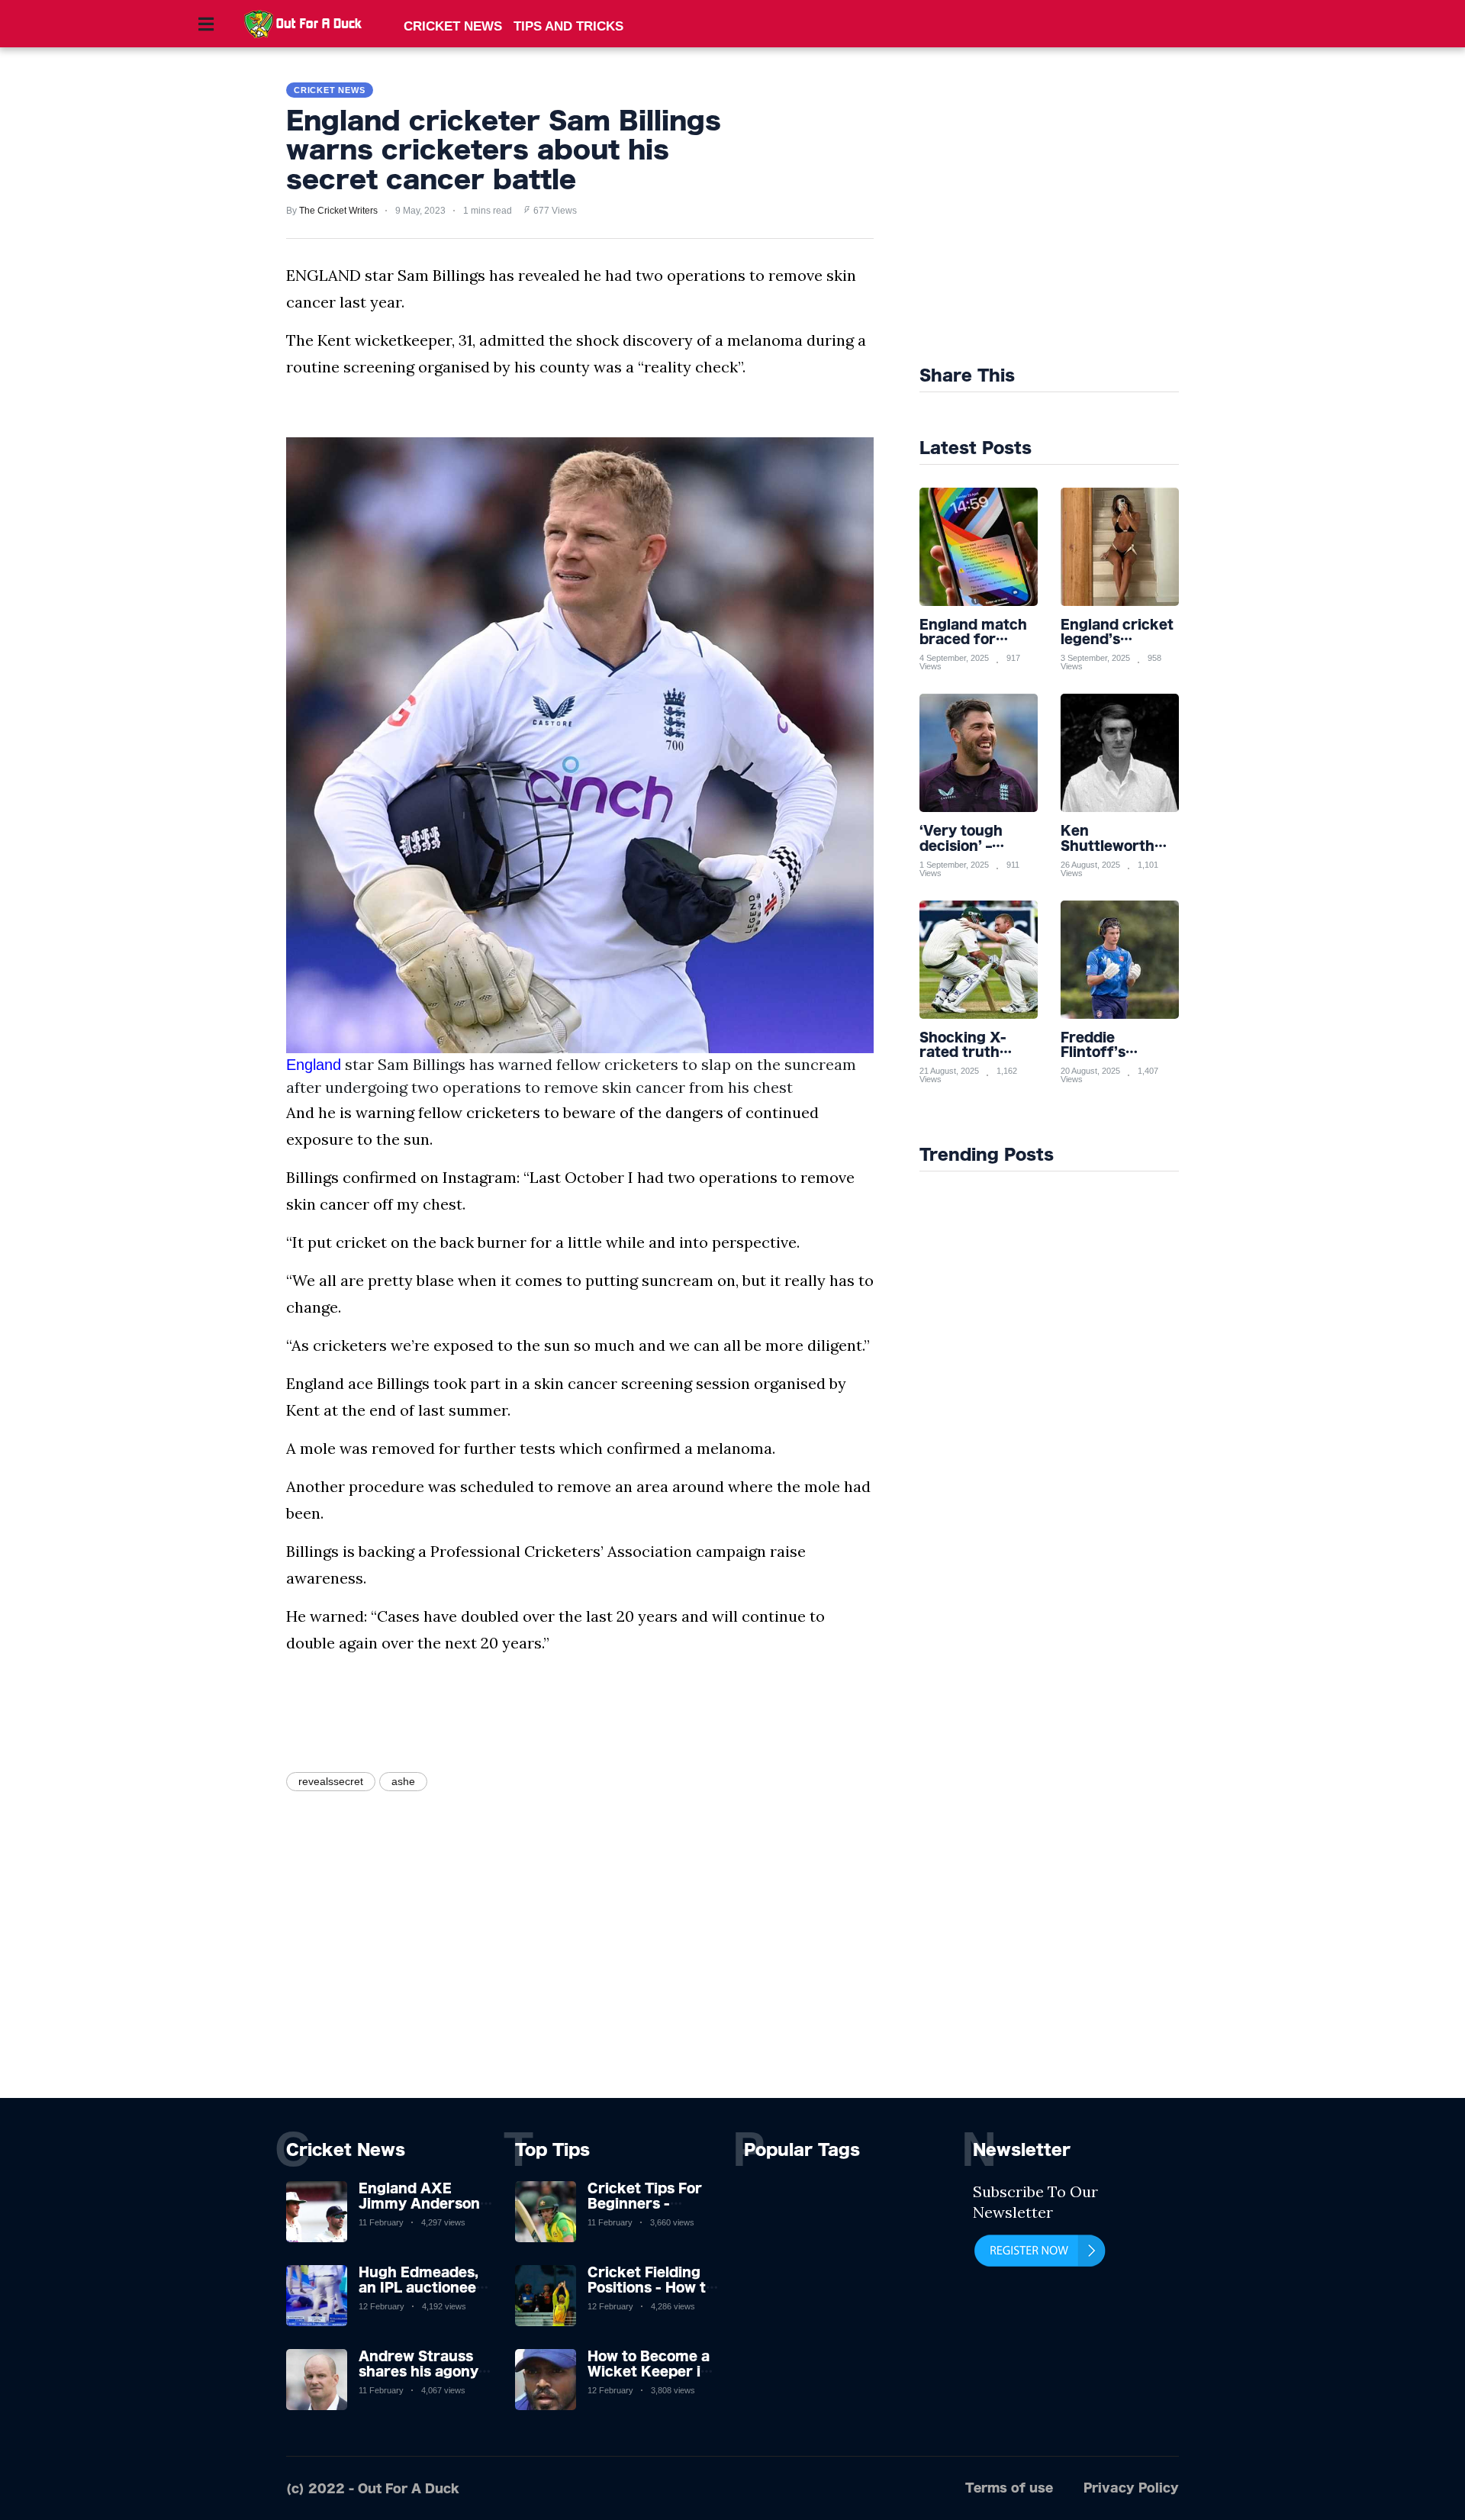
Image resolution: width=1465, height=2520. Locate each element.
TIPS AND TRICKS (568, 26)
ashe (403, 1781)
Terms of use (1009, 2488)
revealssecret (331, 1781)
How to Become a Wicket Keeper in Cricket (649, 2370)
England (314, 1065)
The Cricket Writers (338, 211)
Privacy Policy (1131, 2488)
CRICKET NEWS (453, 26)
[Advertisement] (1084, 214)
